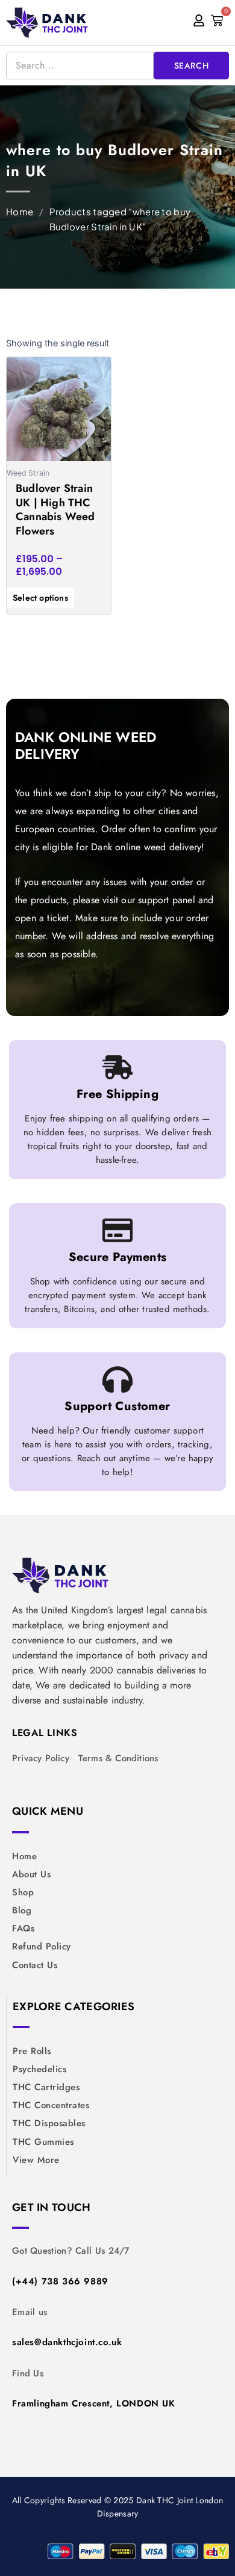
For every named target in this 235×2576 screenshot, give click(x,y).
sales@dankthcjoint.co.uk (67, 2342)
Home (20, 211)
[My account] (199, 21)
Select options (40, 598)
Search (192, 66)
